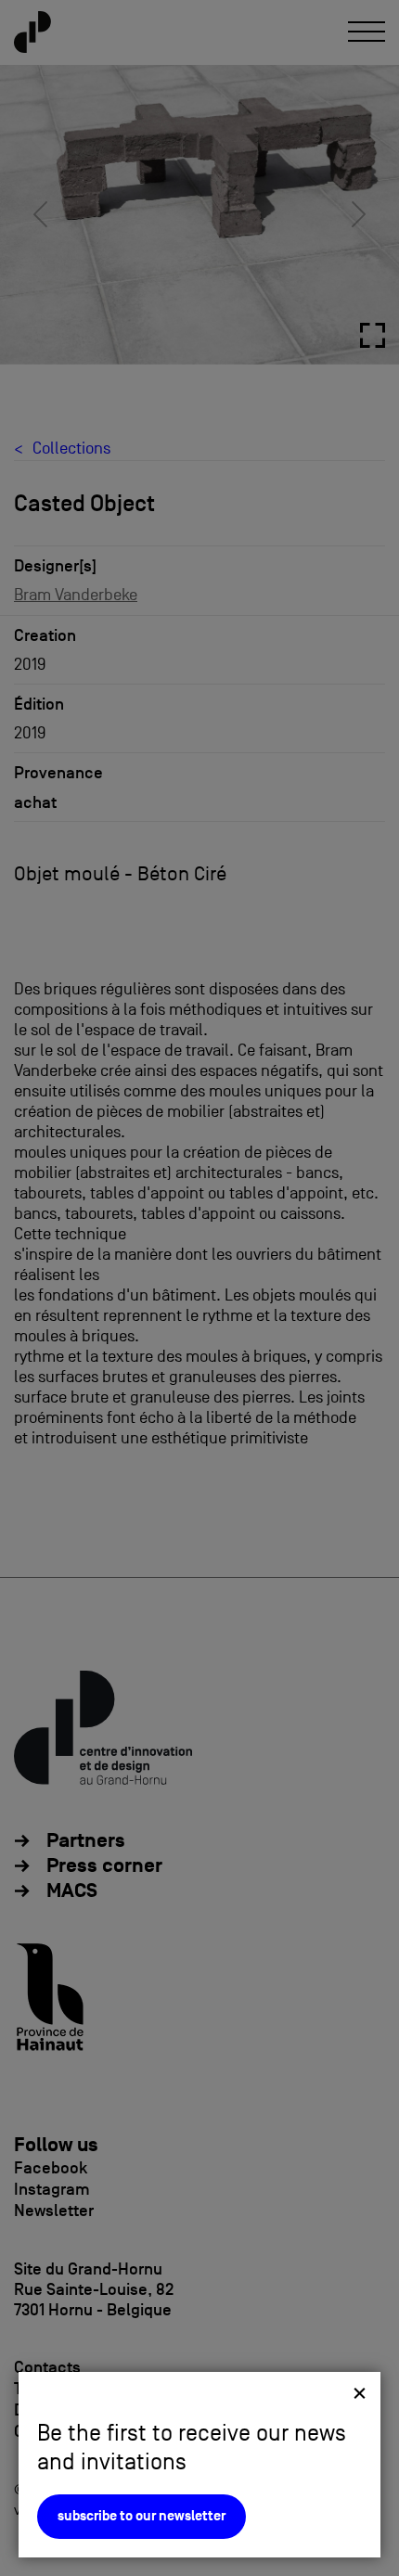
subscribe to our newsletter (142, 2516)
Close (360, 2393)
